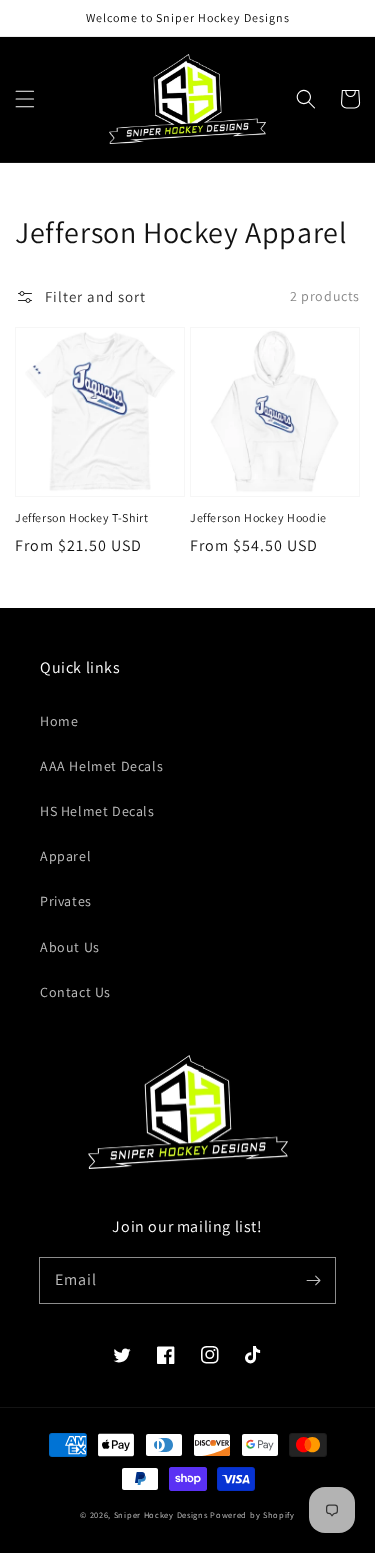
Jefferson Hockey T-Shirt (81, 517)
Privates (66, 901)
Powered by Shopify (252, 1514)
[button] (25, 99)
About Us (70, 947)
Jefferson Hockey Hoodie (258, 517)
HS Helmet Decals (97, 811)
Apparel (65, 856)
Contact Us (75, 992)
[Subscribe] (313, 1280)
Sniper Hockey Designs (161, 1514)
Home (59, 721)
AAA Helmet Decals (101, 766)
